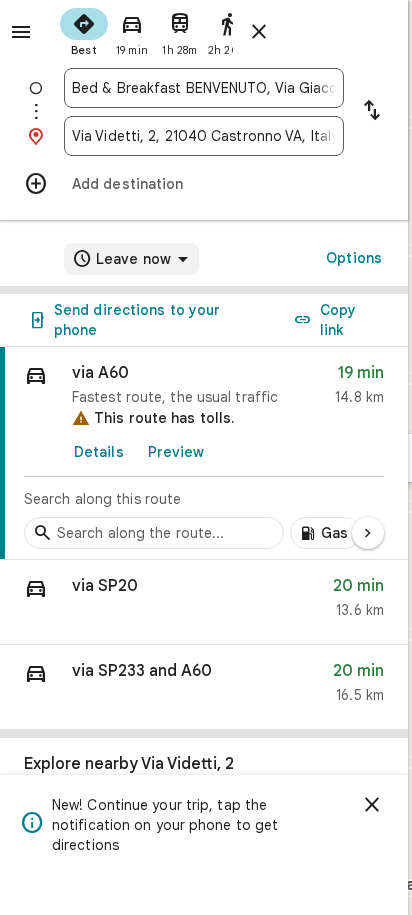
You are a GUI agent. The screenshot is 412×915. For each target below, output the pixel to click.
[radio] (84, 30)
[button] (204, 602)
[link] (204, 453)
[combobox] (204, 88)
